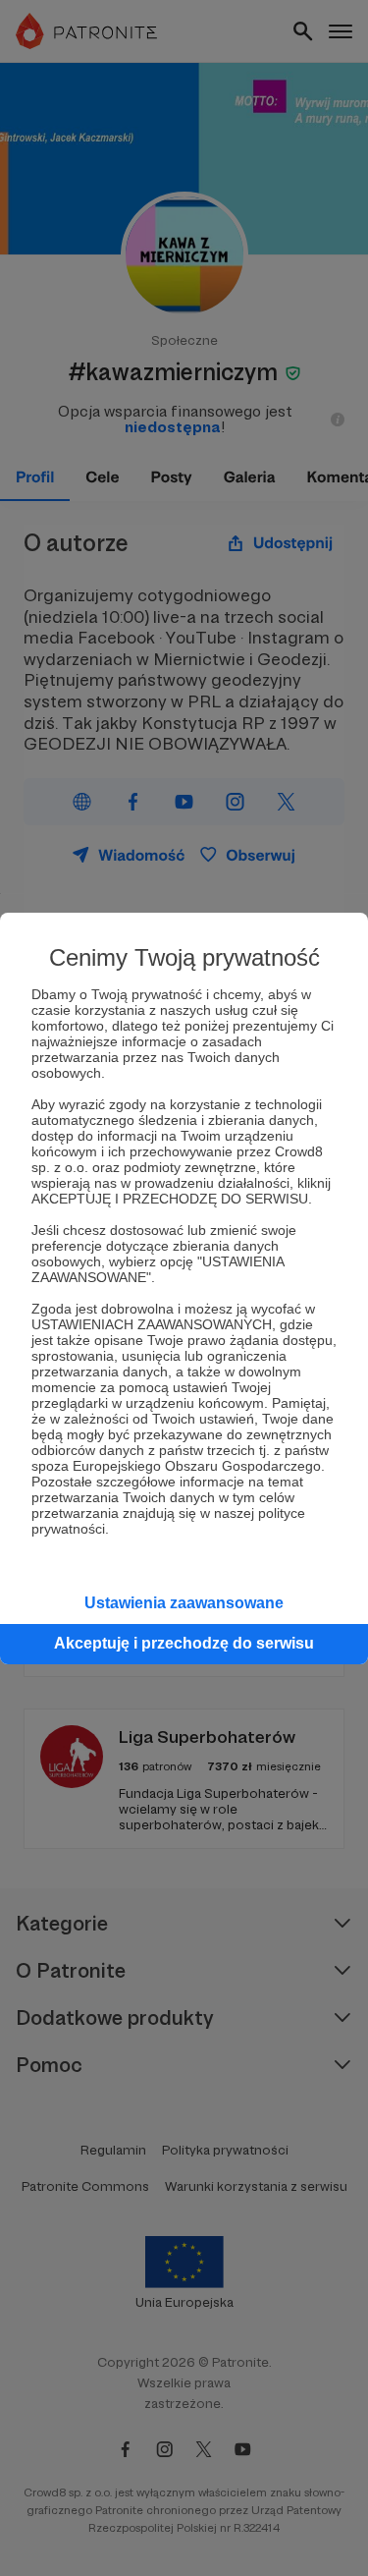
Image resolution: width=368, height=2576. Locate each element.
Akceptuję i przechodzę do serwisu (184, 1643)
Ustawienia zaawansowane (184, 1603)
